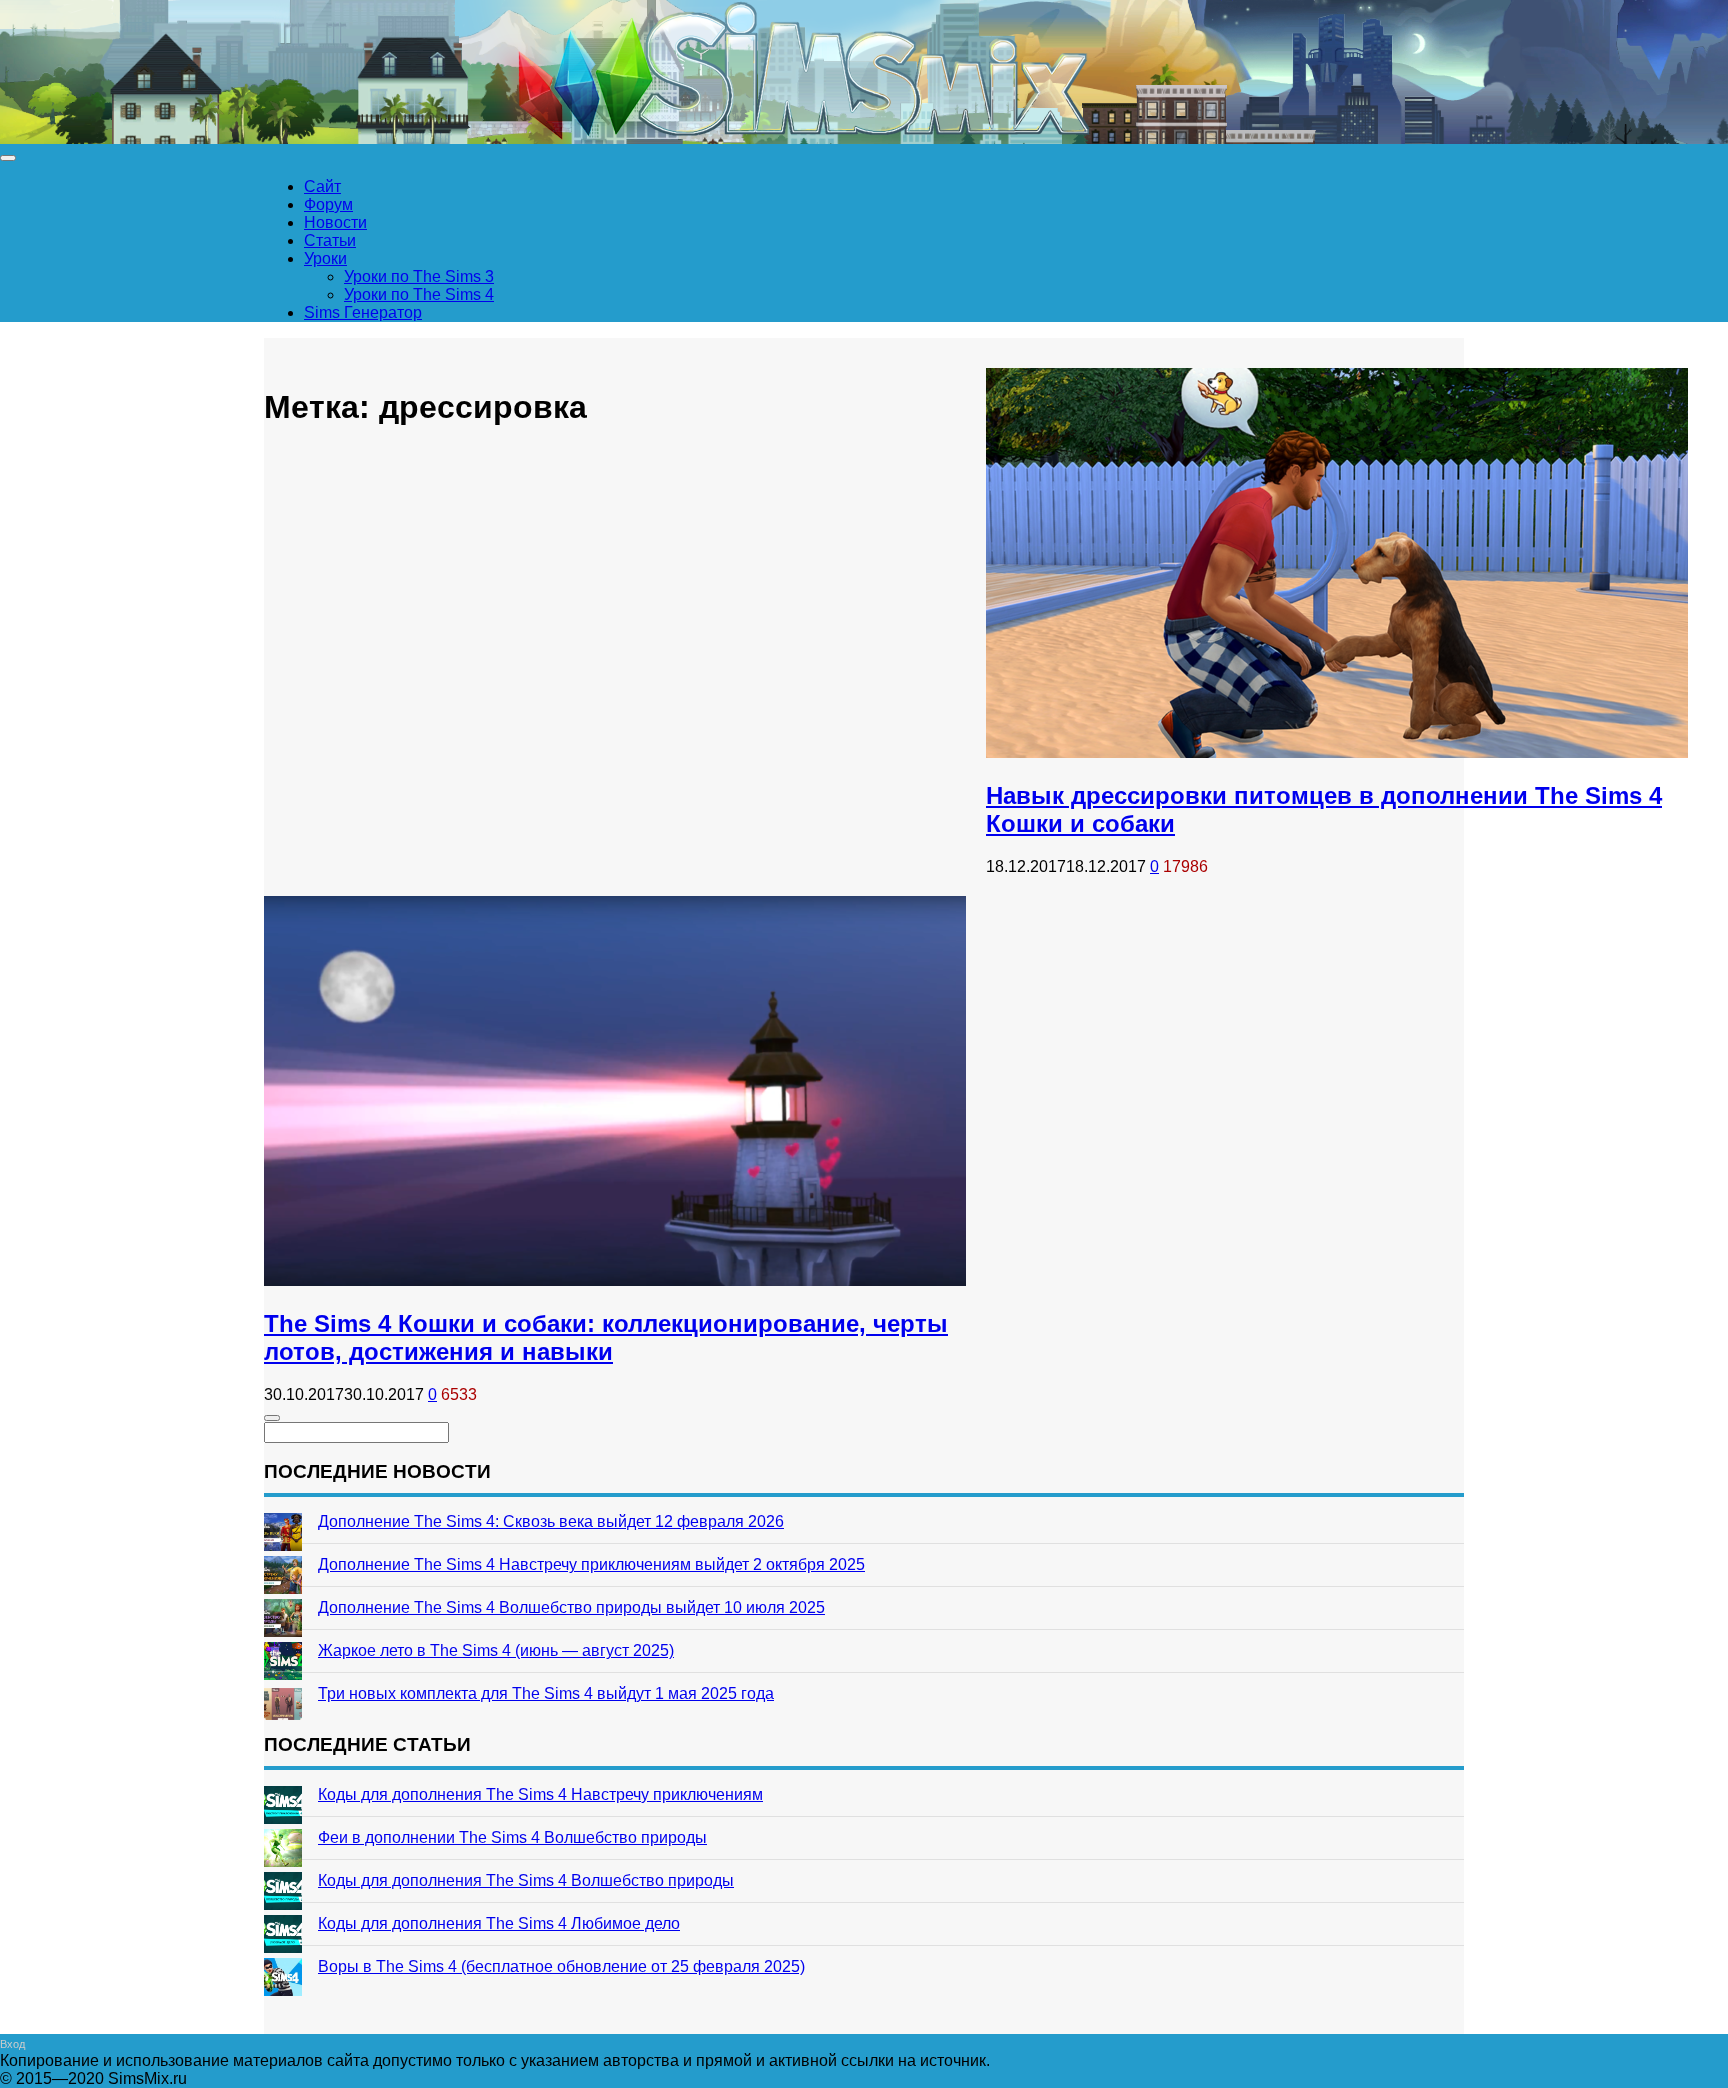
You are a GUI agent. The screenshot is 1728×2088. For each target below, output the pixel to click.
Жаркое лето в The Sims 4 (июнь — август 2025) (496, 1650)
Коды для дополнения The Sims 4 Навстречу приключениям (540, 1794)
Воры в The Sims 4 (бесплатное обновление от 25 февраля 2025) (561, 1966)
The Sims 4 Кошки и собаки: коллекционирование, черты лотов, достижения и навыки (606, 1337)
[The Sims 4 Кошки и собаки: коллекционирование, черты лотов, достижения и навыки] (615, 1280)
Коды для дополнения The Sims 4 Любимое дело (499, 1923)
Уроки (325, 258)
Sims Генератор (363, 312)
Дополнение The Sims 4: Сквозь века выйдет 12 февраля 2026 (551, 1521)
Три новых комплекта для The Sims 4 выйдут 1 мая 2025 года (546, 1693)
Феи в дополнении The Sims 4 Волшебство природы (512, 1837)
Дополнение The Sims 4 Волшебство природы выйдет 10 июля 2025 (571, 1607)
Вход (12, 2044)
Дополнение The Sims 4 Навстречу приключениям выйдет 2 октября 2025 (591, 1564)
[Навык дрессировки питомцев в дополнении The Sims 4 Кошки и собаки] (1337, 752)
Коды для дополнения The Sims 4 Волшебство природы (526, 1880)
